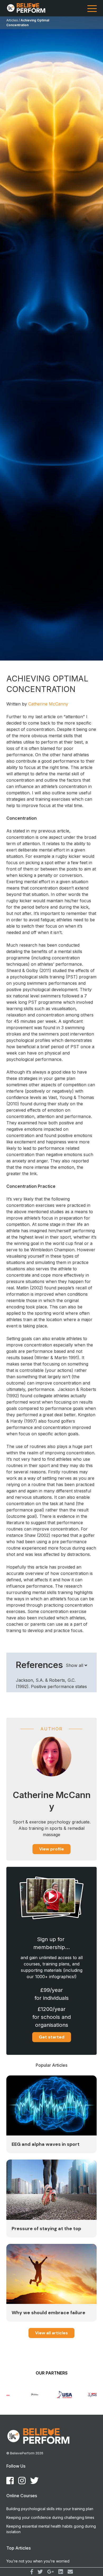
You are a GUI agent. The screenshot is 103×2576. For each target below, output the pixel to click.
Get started (52, 2037)
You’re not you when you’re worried (38, 2561)
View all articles (51, 2333)
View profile (51, 1849)
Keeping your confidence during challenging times (50, 2517)
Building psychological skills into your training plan (50, 2509)
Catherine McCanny (48, 704)
